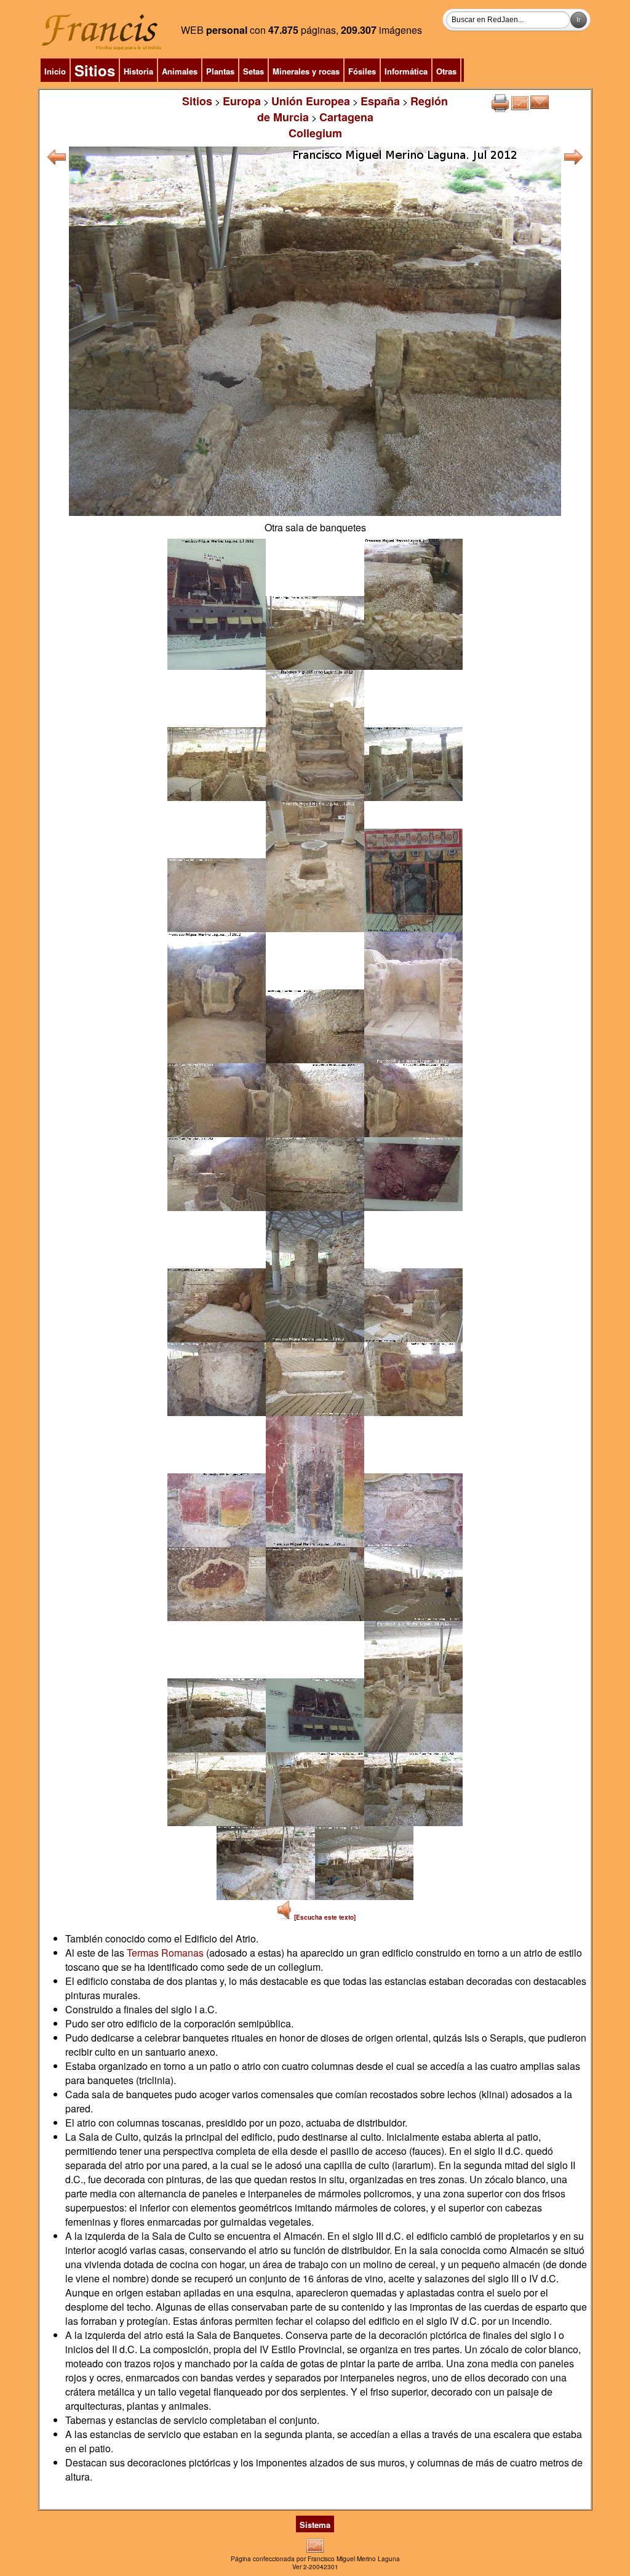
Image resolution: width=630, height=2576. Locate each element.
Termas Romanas (165, 1953)
